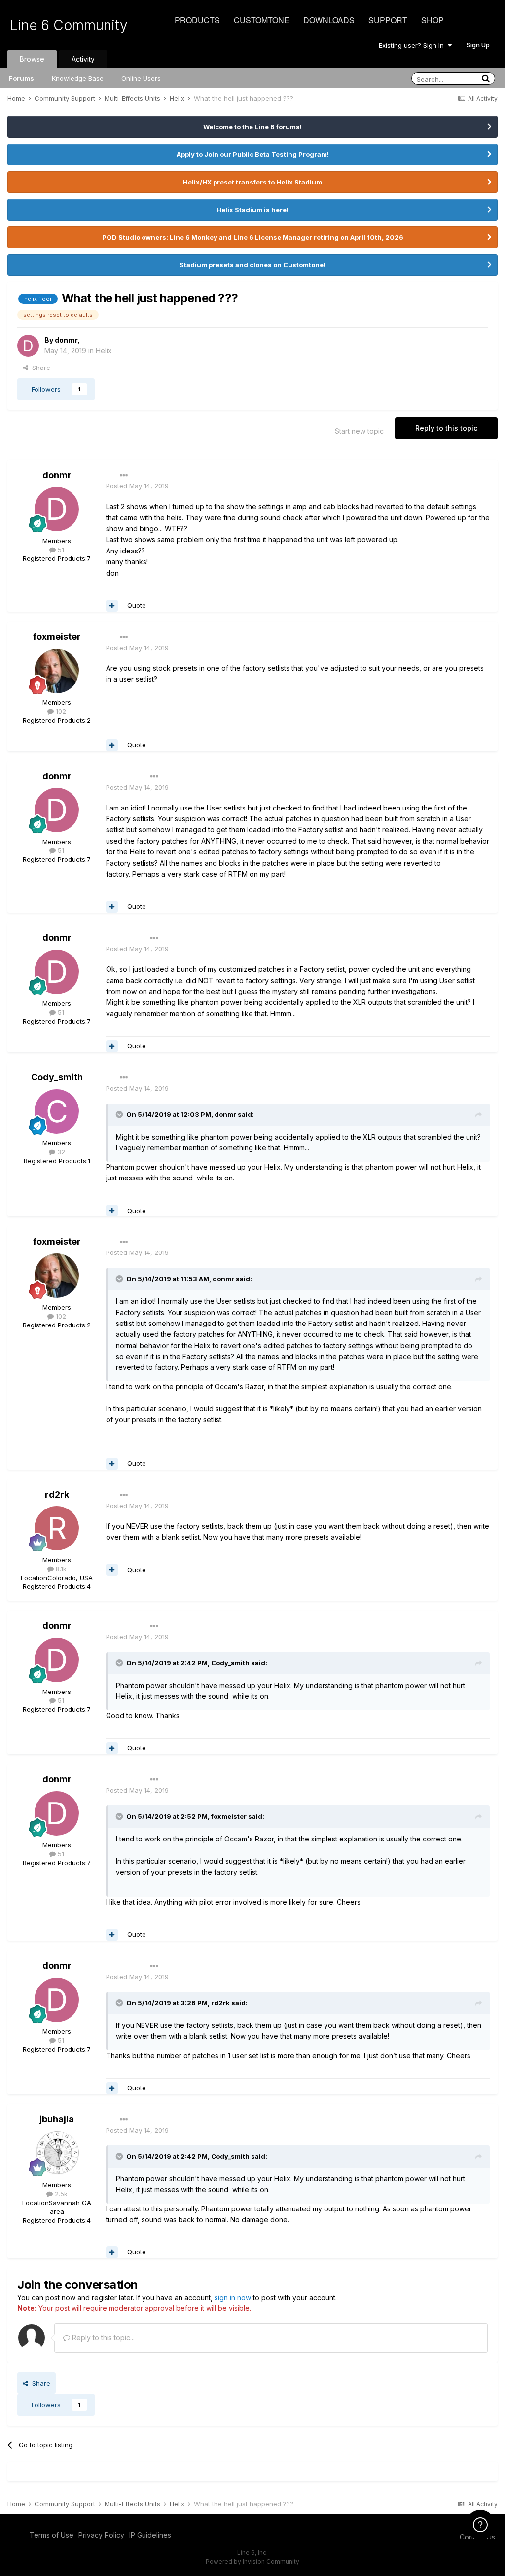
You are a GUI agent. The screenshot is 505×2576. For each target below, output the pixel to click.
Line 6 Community (69, 25)
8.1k (60, 1569)
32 (60, 1152)
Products (197, 20)
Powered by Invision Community (252, 2561)
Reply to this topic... (102, 2337)
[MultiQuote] (112, 606)
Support (388, 20)
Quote (137, 605)
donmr (66, 340)
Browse (32, 59)
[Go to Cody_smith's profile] (57, 1111)
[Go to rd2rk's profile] (57, 1528)
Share (39, 368)
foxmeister (57, 637)
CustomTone (262, 20)
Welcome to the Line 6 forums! (252, 127)
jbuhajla (57, 2119)
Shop (433, 20)
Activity (83, 59)
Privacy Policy (101, 2535)
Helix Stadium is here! (252, 210)
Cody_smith (57, 1077)
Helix (104, 350)
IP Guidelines (150, 2535)
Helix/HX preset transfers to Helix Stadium (252, 182)
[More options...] (124, 476)
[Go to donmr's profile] (28, 346)
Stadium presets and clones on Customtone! (252, 265)
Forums (21, 78)
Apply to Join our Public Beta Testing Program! (253, 154)
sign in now (233, 2298)
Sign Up (478, 45)
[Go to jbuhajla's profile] (57, 2153)
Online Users (141, 78)
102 (60, 711)
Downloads (329, 20)
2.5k (60, 2194)
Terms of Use (52, 2535)
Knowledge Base (78, 78)
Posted (137, 486)
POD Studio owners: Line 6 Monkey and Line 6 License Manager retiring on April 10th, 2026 (253, 237)
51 (60, 550)
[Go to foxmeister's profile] (57, 671)
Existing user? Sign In (413, 45)
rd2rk (57, 1494)
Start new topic (359, 431)
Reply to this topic (446, 428)
